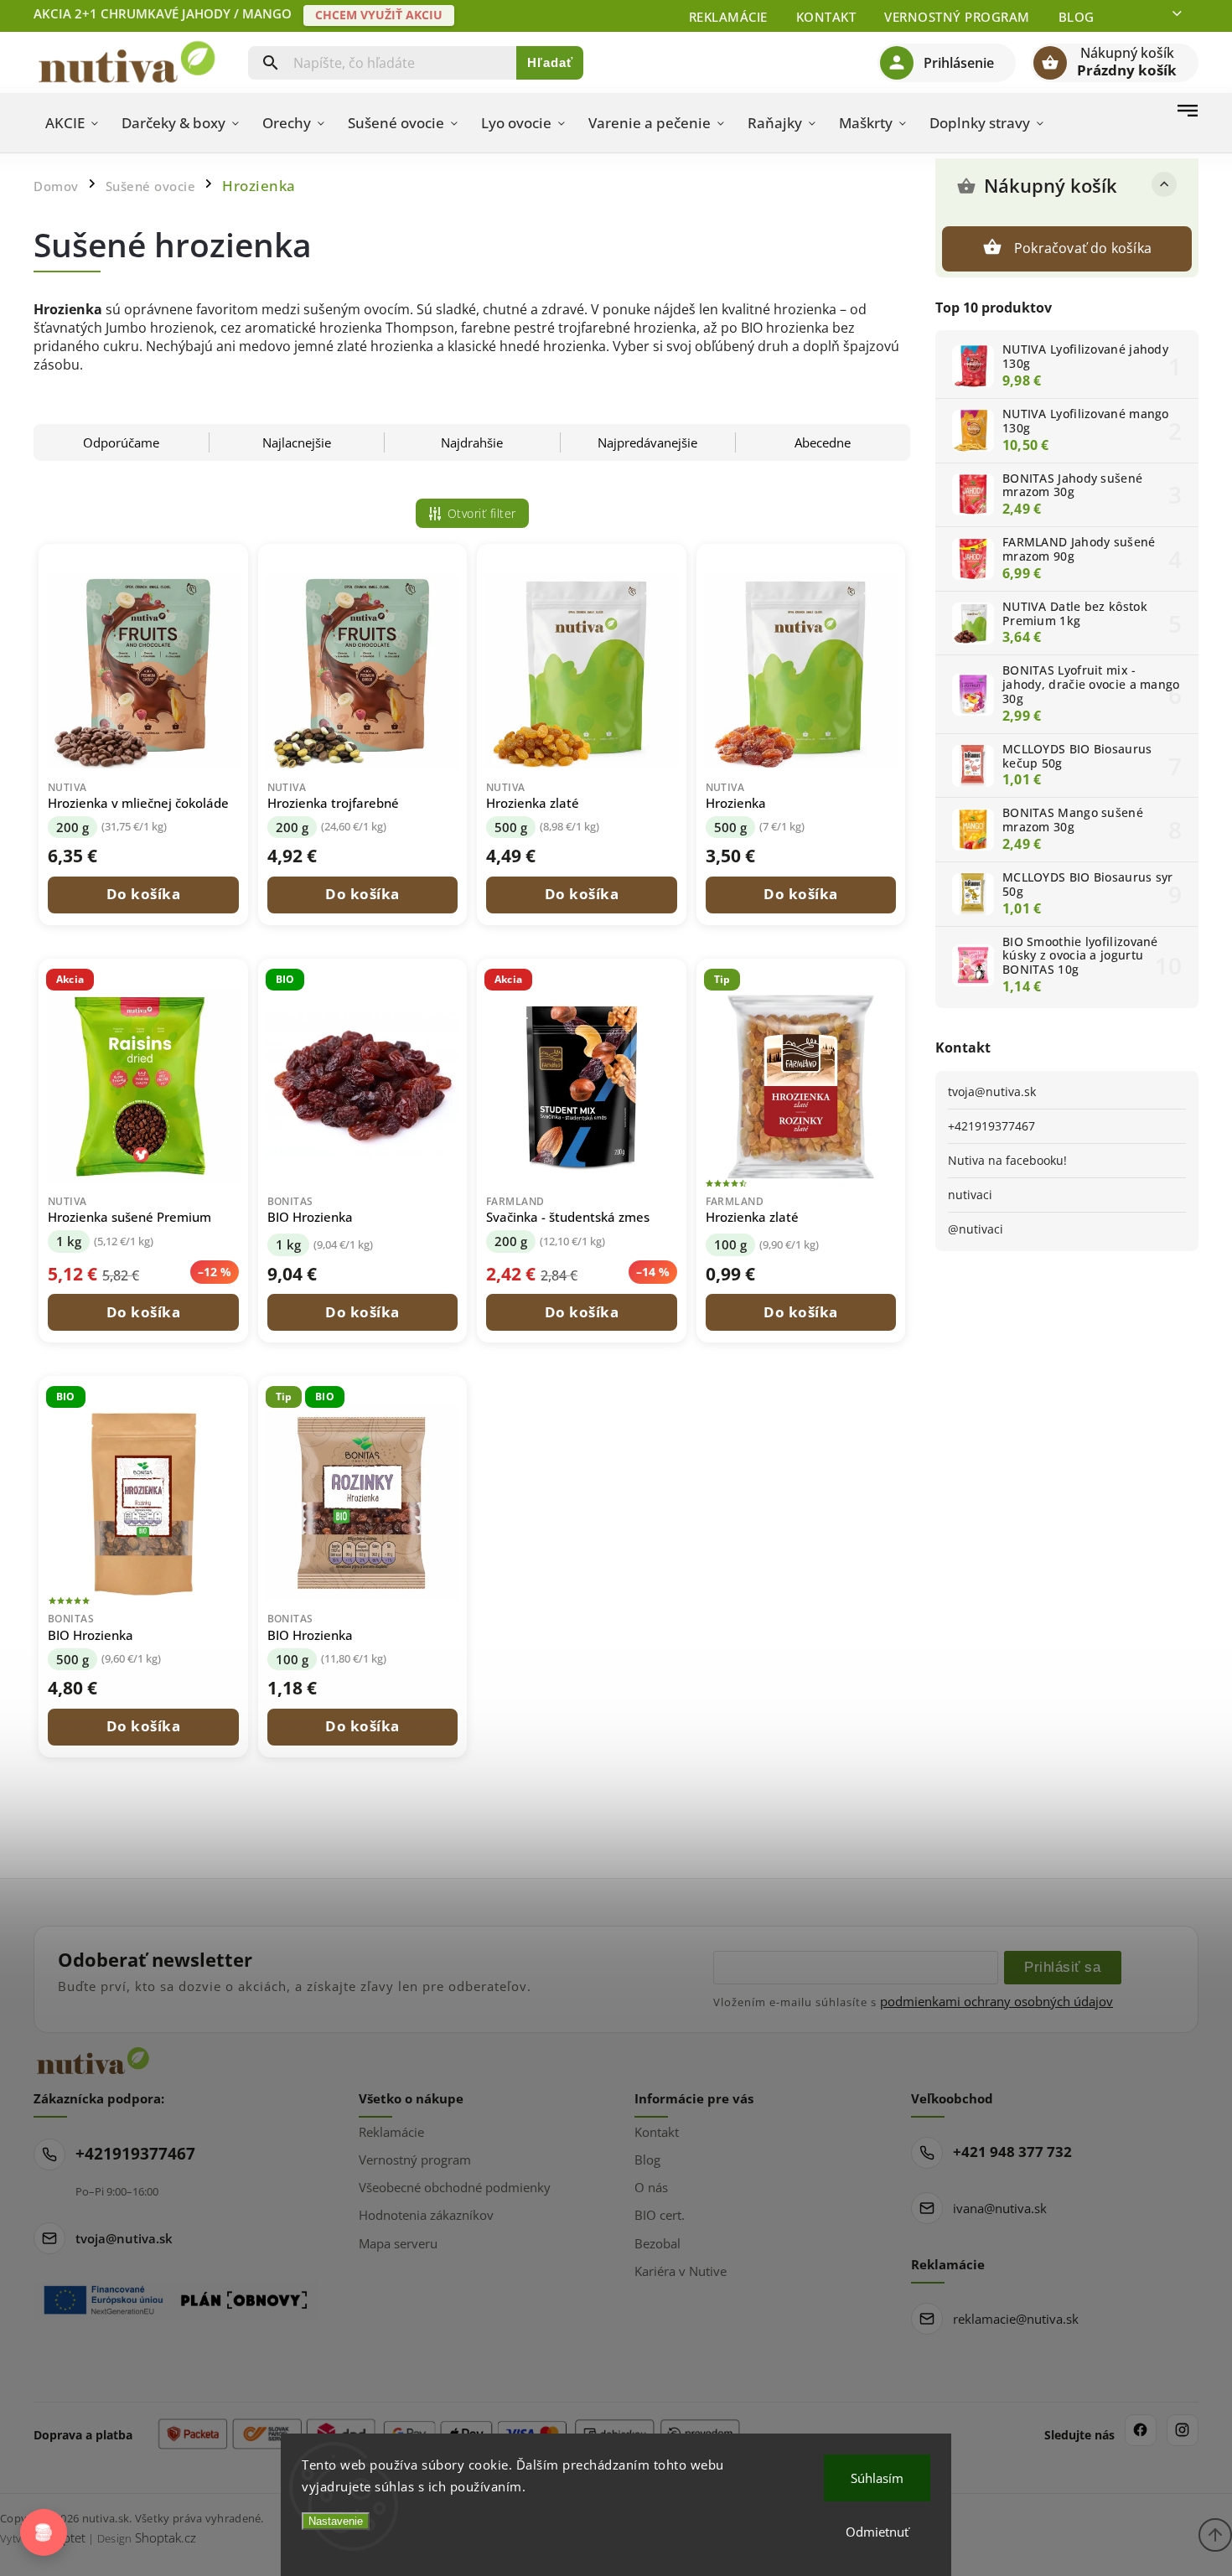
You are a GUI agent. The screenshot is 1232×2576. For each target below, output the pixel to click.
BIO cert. (660, 2215)
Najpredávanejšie (647, 442)
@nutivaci (976, 1229)
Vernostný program (957, 17)
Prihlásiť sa (1062, 1967)
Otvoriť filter (482, 513)
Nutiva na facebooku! (1007, 1160)
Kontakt (826, 17)
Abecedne (823, 442)
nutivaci (970, 1195)
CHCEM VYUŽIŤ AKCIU (379, 15)
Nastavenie (336, 2521)
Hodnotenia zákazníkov (426, 2215)
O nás (651, 2187)
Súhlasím (877, 2478)
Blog (1077, 17)
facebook (1141, 2430)
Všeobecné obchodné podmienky (455, 2187)
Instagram (1183, 2430)
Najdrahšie (472, 442)
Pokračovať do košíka (1083, 248)
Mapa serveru (398, 2243)
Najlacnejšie (297, 442)
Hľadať (550, 62)
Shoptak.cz (166, 2537)
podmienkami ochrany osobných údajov (996, 2001)
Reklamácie (728, 17)
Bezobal (657, 2243)
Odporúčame (121, 442)
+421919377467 (991, 1126)
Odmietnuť (877, 2532)
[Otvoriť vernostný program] (44, 2532)
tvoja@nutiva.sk (992, 1091)
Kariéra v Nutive (681, 2271)
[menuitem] (72, 123)
